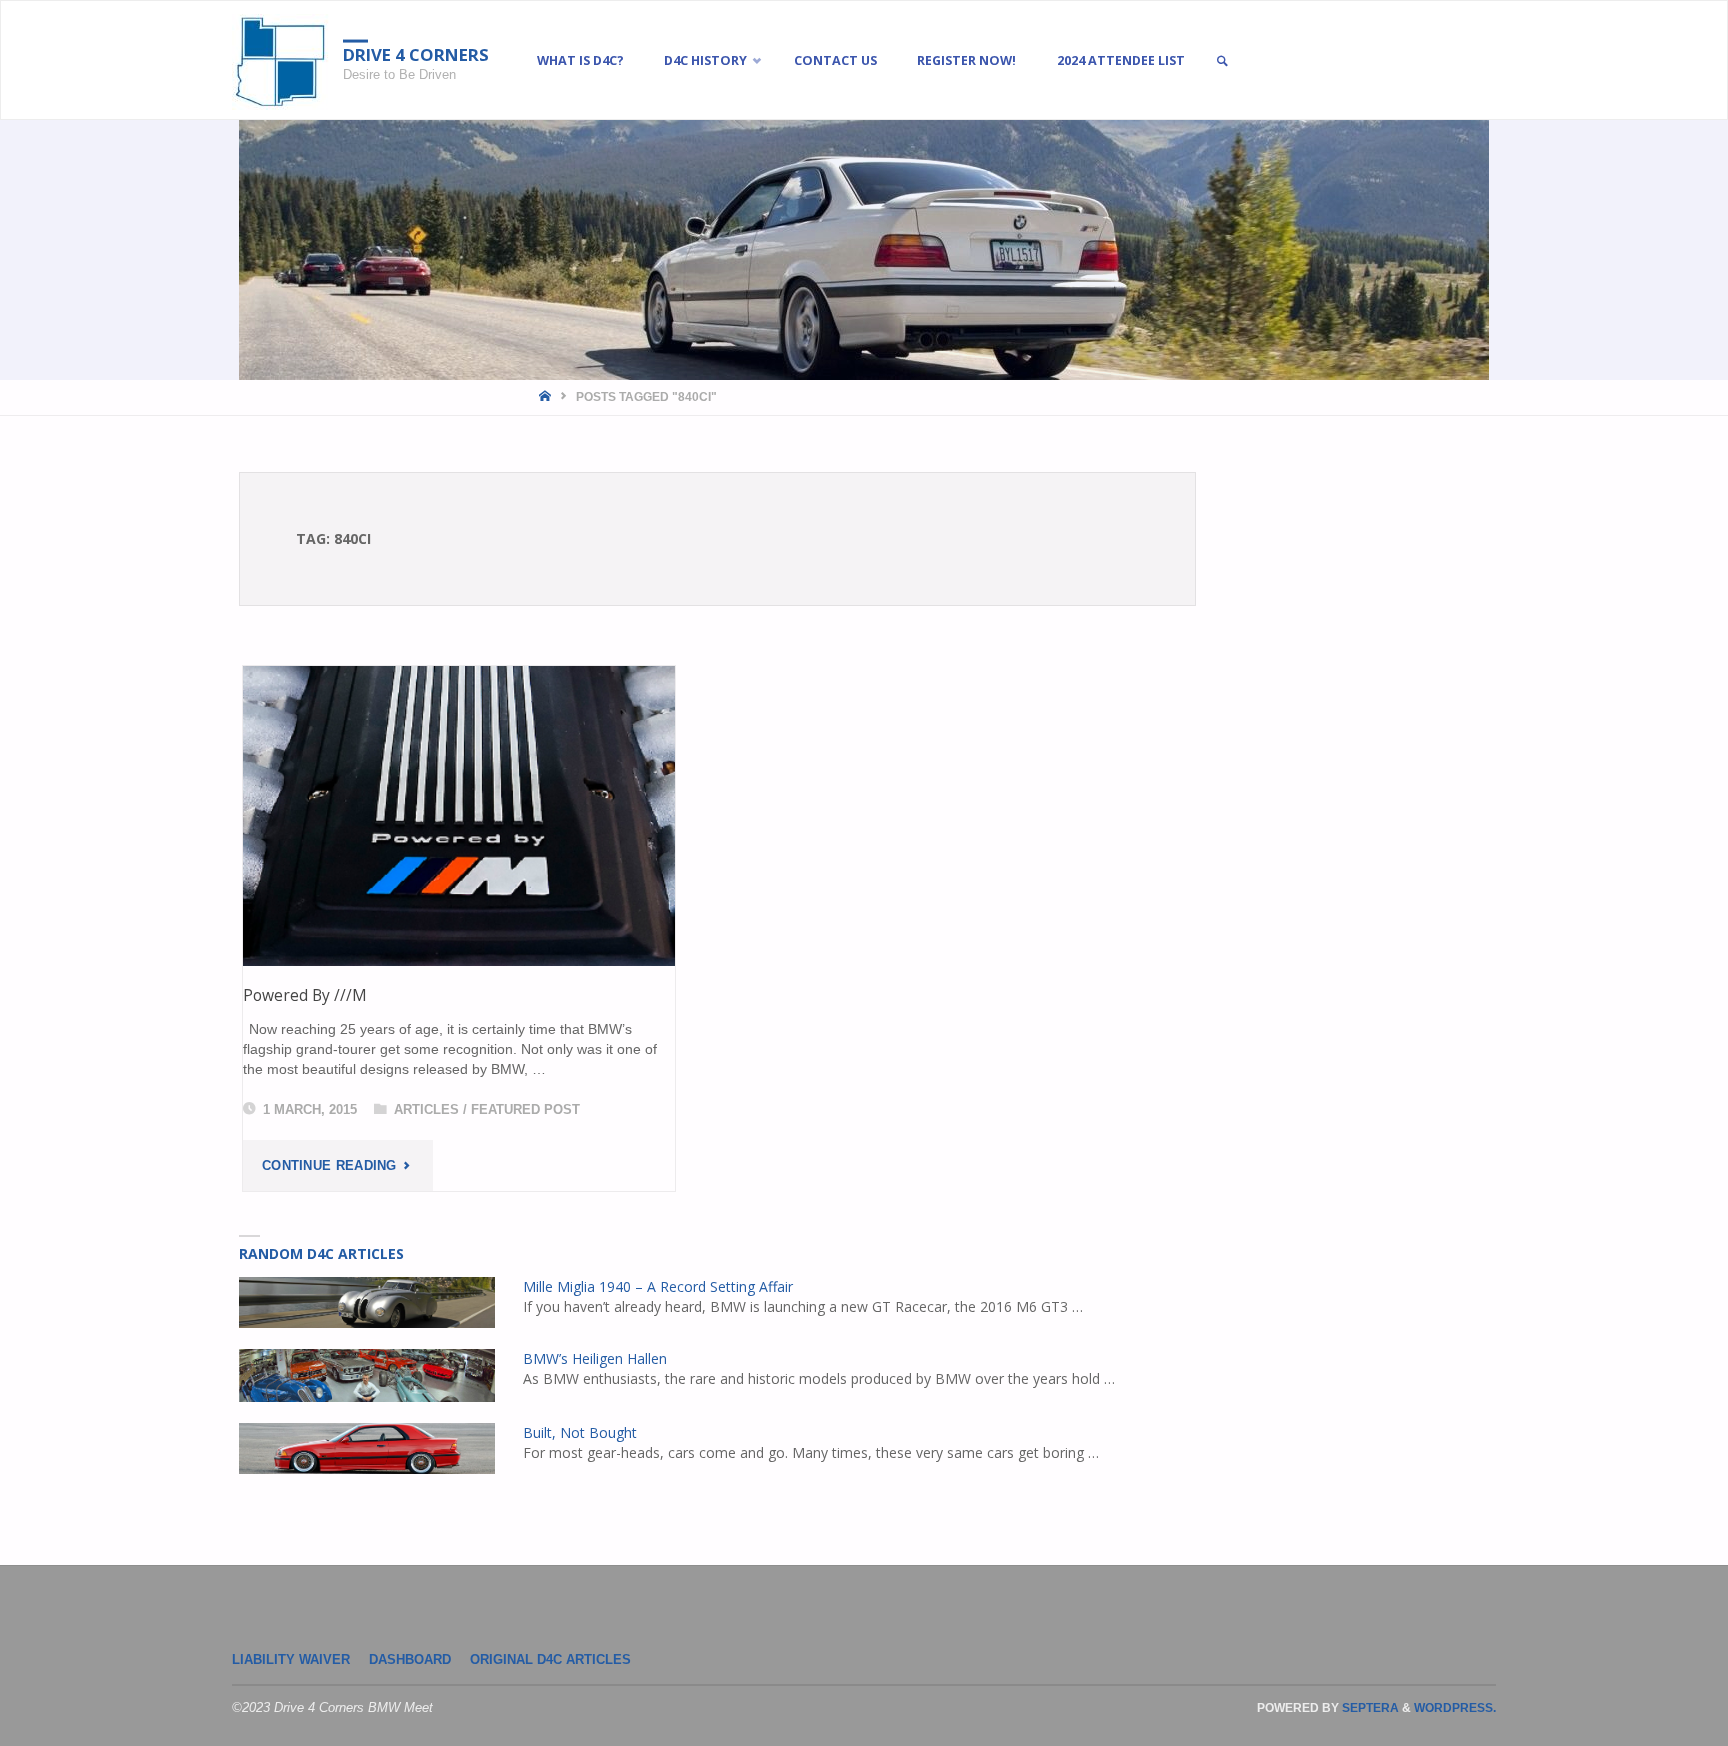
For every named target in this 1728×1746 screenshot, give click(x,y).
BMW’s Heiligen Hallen (595, 1358)
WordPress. (1455, 1708)
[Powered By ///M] (459, 816)
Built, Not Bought (580, 1432)
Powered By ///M (305, 995)
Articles (426, 1110)
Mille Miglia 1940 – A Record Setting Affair (658, 1286)
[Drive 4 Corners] (280, 61)
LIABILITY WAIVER (291, 1660)
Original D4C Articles (550, 1660)
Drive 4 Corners (416, 54)
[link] (1222, 61)
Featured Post (525, 1110)
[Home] (546, 397)
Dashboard (410, 1660)
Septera (1369, 1708)
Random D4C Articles (321, 1253)
